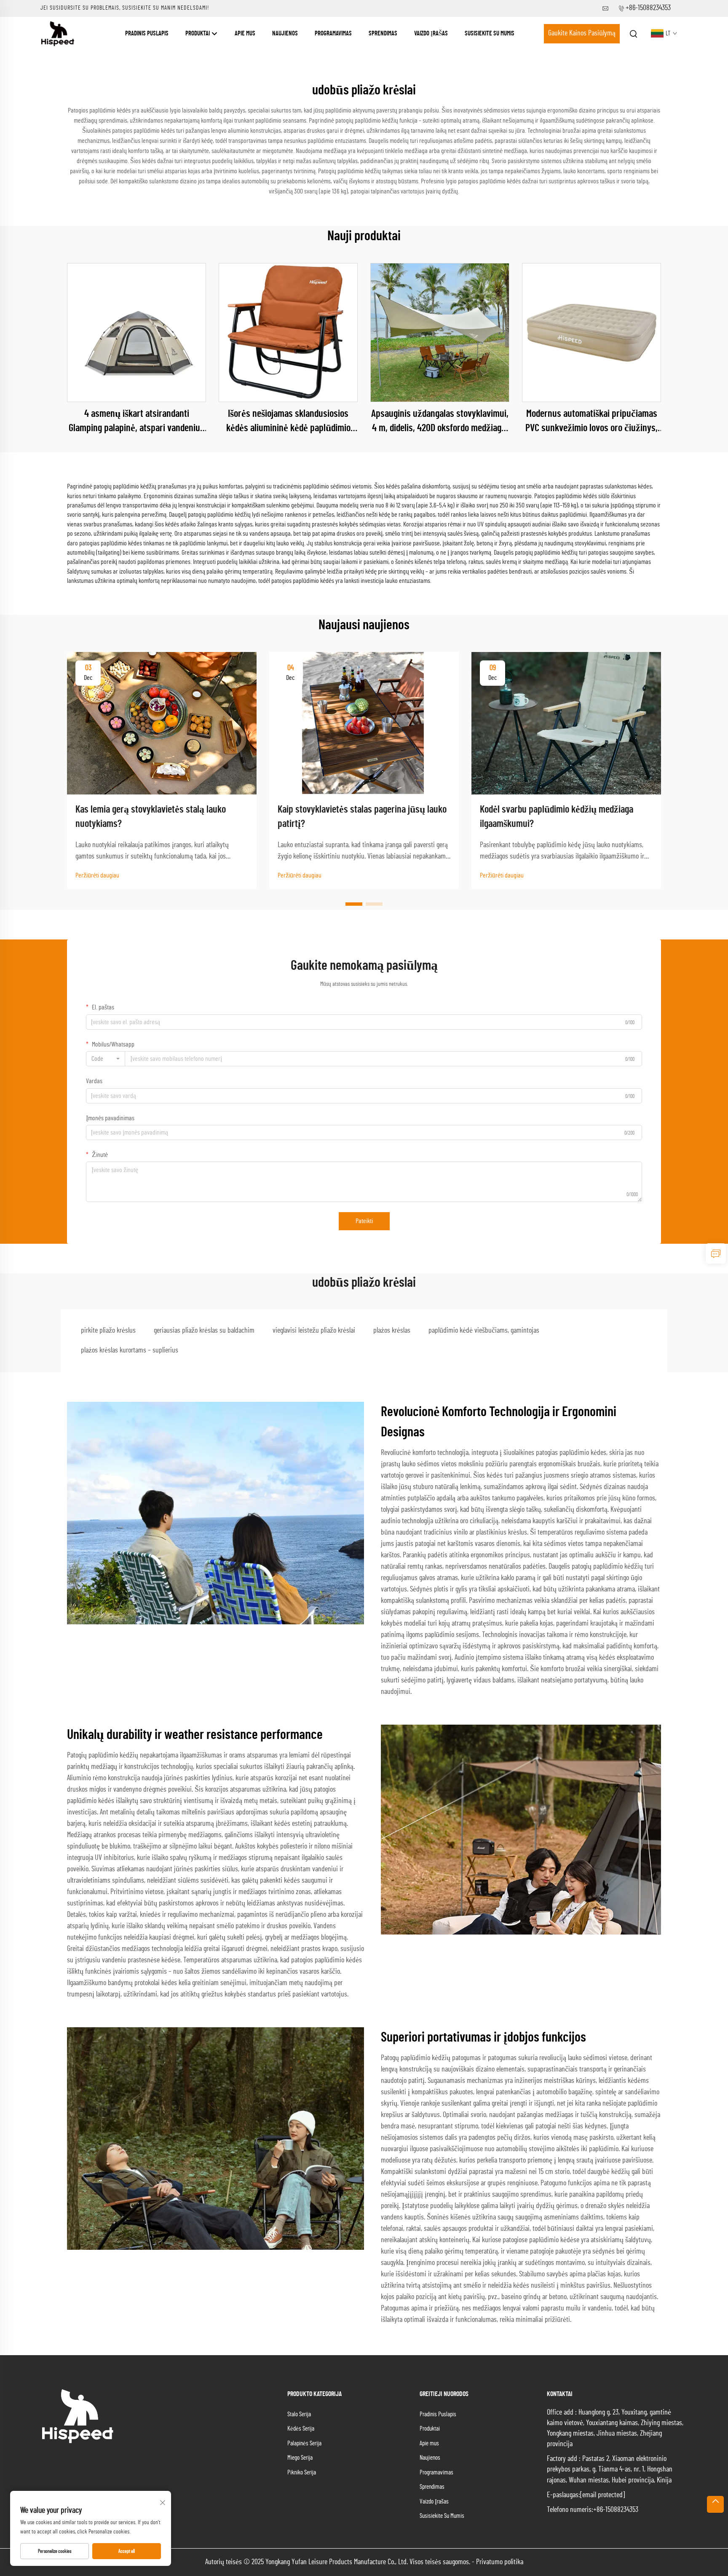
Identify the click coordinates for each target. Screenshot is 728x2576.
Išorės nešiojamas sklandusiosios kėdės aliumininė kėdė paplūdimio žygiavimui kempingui (288, 422)
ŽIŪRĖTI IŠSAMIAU (137, 333)
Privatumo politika (500, 2562)
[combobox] (106, 1059)
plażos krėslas (392, 1331)
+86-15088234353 (648, 8)
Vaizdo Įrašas (431, 34)
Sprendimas (383, 34)
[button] (354, 904)
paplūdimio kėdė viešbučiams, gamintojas (484, 1331)
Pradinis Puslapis (147, 34)
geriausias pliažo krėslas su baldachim (204, 1331)
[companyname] (58, 33)
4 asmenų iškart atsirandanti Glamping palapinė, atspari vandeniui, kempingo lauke (136, 422)
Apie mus (245, 34)
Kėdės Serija (301, 2429)
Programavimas (333, 34)
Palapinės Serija (304, 2443)
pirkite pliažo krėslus (108, 1331)
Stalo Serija (299, 2414)
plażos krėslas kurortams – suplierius (130, 1350)
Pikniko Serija (302, 2473)
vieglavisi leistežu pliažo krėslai (314, 1331)
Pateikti (364, 1221)
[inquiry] (716, 1253)
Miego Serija (300, 2458)
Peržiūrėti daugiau (97, 875)
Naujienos (285, 34)
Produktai (198, 34)
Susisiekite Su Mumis (490, 34)
